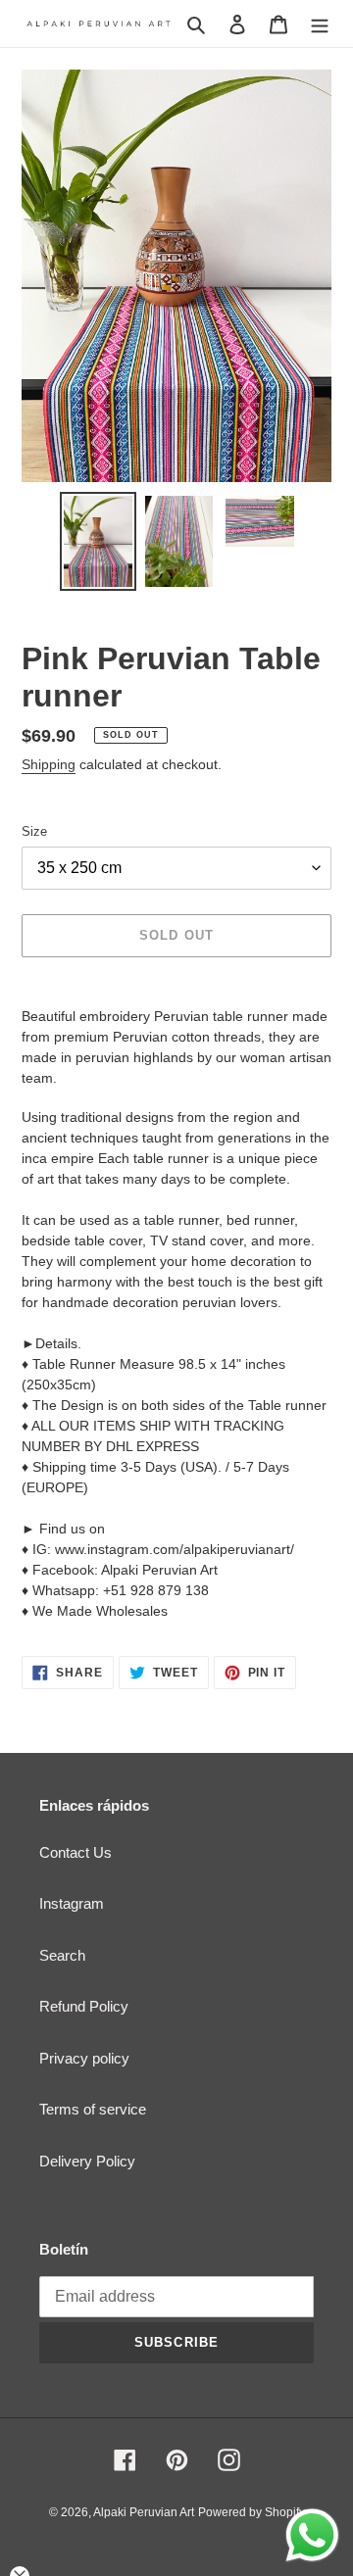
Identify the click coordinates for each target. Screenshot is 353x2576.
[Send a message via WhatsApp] (312, 2535)
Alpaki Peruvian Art (144, 2512)
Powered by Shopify (252, 2512)
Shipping (49, 764)
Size (34, 831)
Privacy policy (84, 2058)
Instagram (72, 1903)
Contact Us (76, 1852)
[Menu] (320, 24)
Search (62, 1955)
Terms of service (93, 2109)
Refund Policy (84, 2006)
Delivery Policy (87, 2161)
